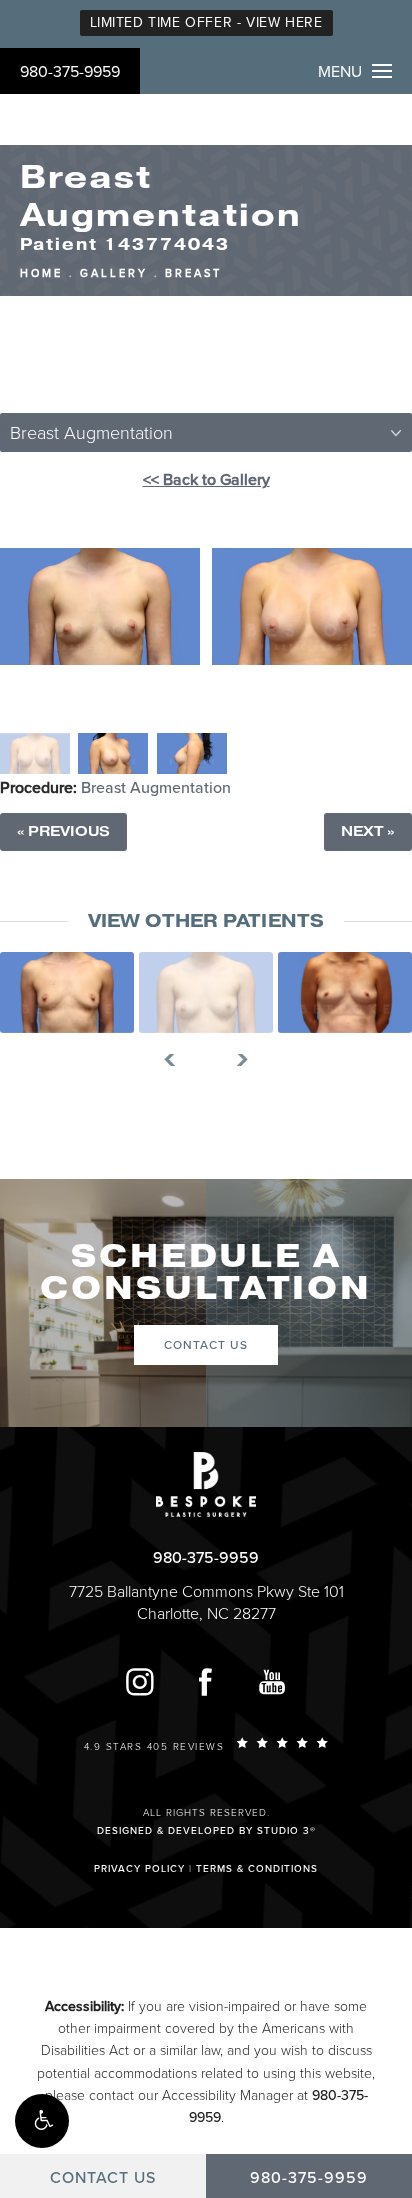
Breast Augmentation (156, 788)
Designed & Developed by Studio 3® (206, 1831)
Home (41, 273)
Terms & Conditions (257, 1869)
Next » (368, 831)
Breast (193, 273)
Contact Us (206, 1345)
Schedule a (206, 1273)
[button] (42, 2121)
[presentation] (177, 1060)
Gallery (114, 273)
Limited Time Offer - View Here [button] (206, 22)
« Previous (63, 831)
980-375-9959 (70, 72)
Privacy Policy (139, 1869)
